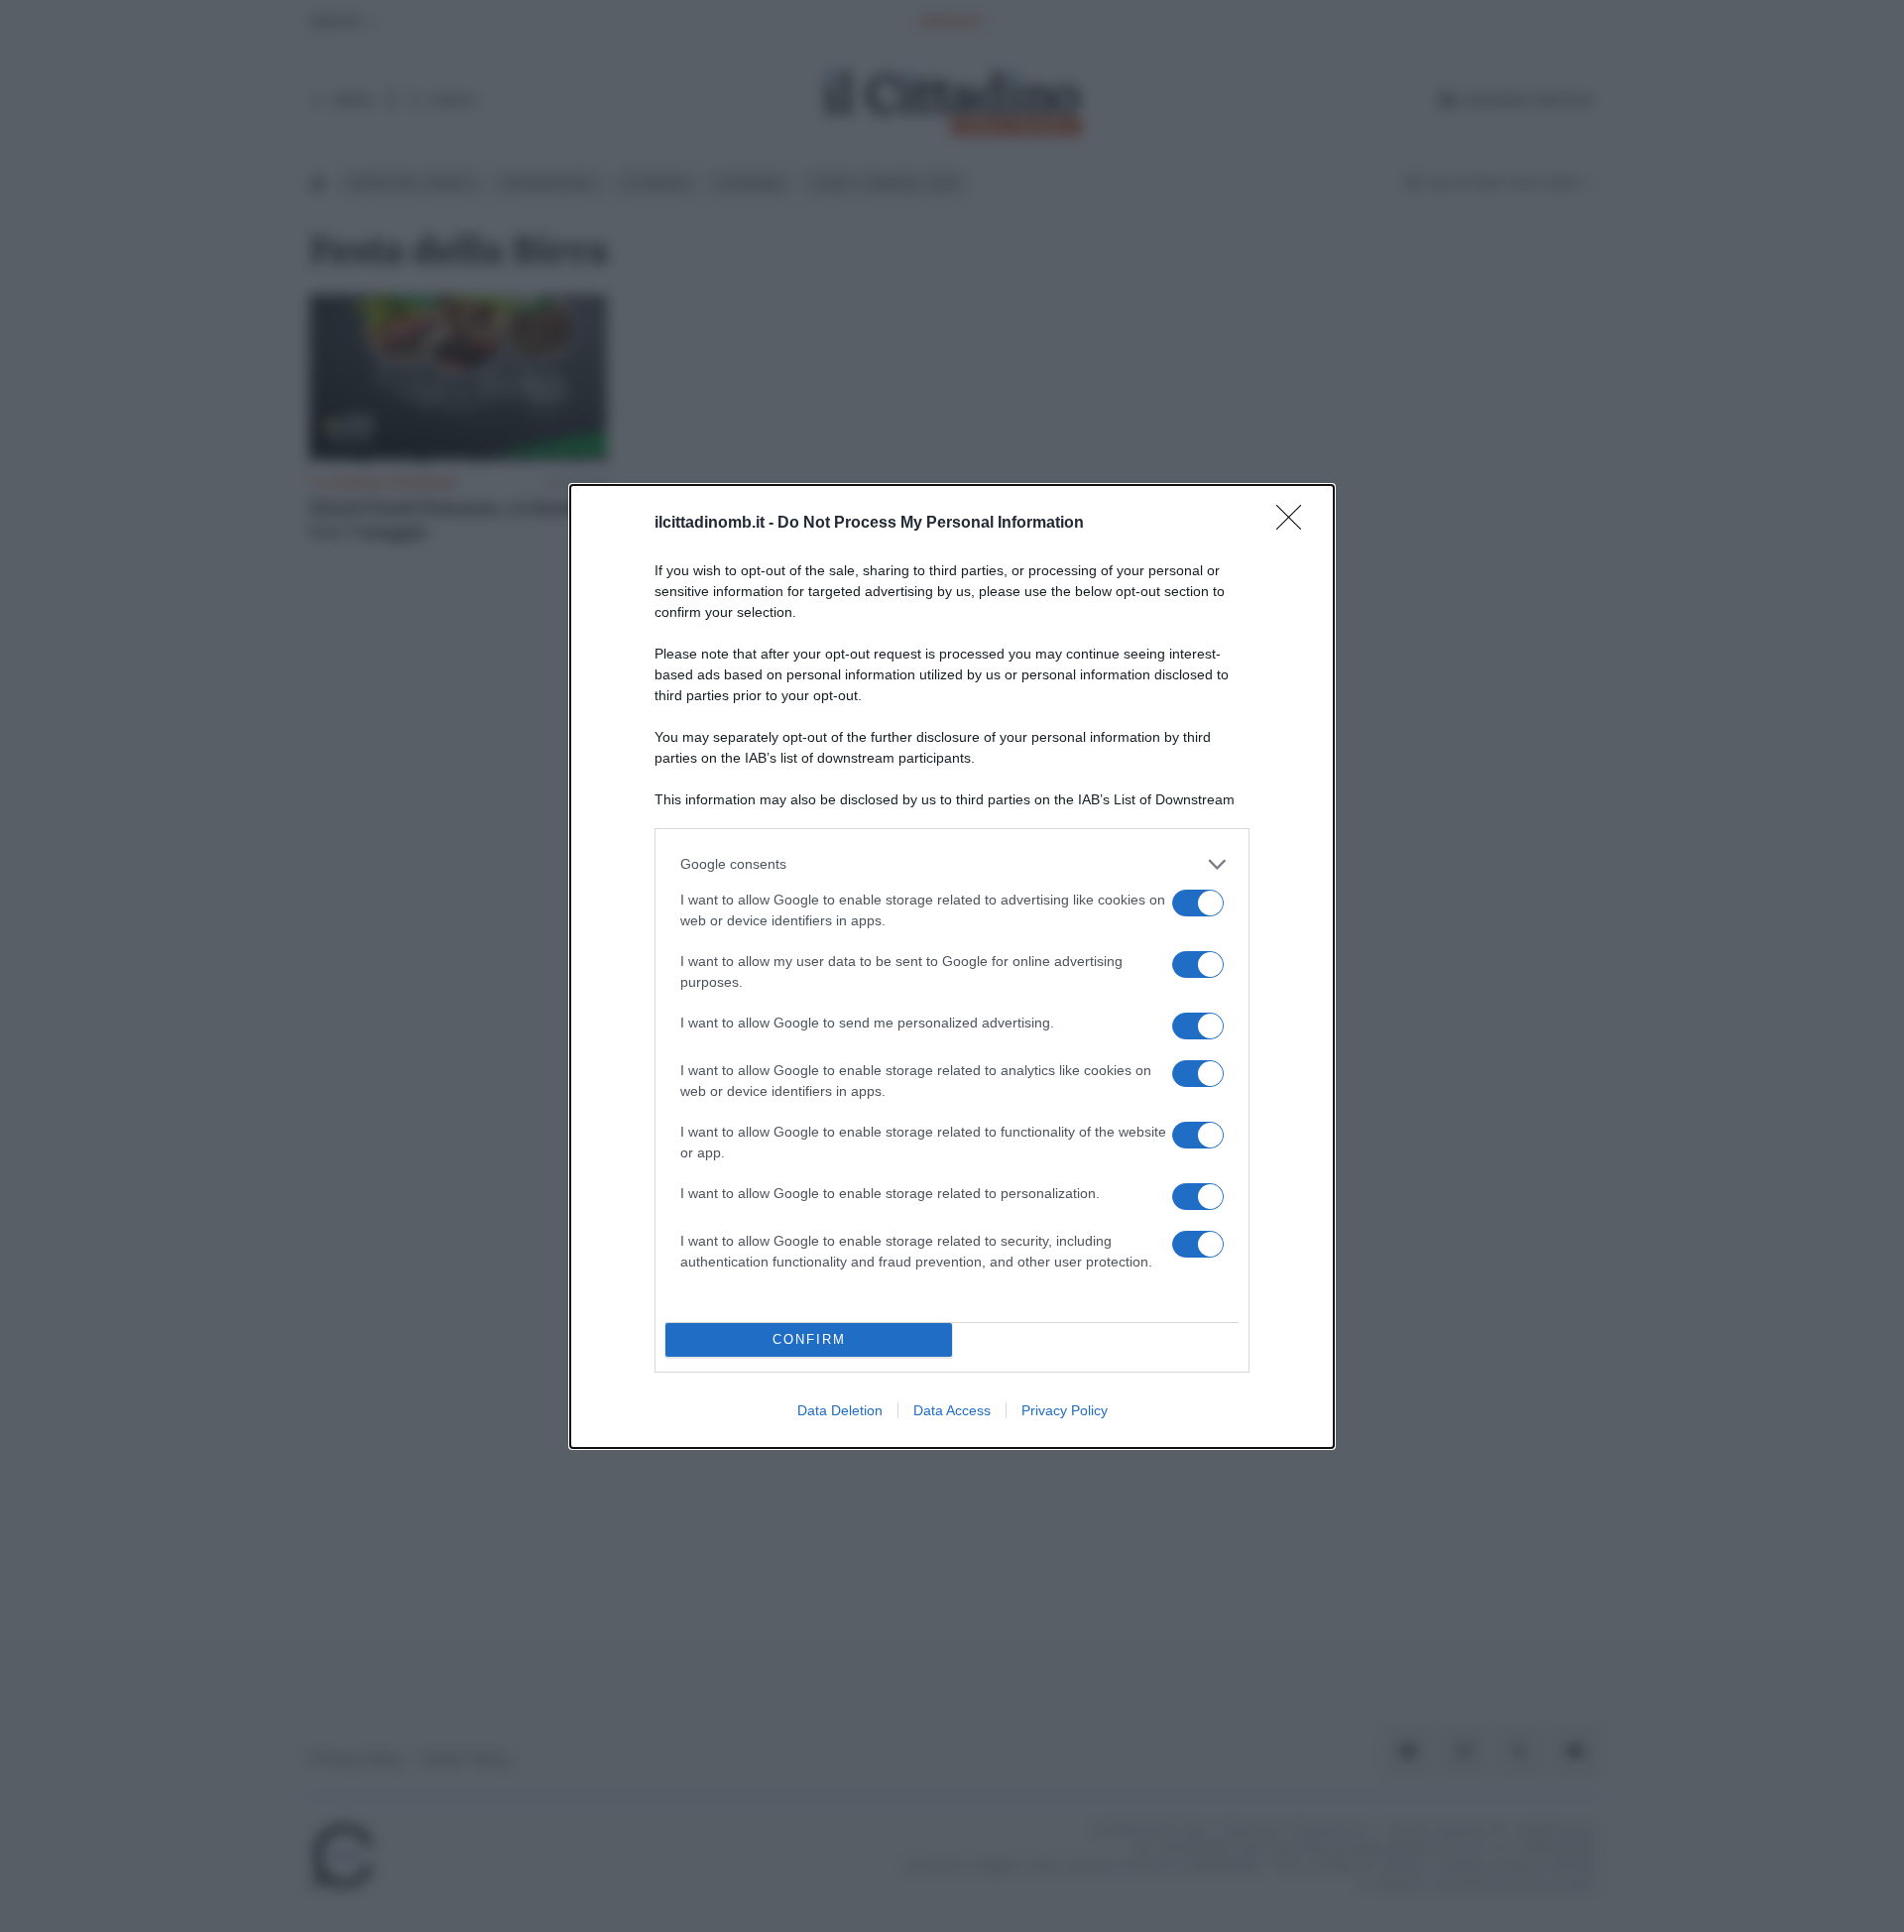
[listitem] (952, 864)
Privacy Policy (1065, 1410)
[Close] (1295, 524)
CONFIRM (809, 1339)
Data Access (952, 1410)
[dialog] (952, 966)
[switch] (1198, 903)
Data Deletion (840, 1410)
